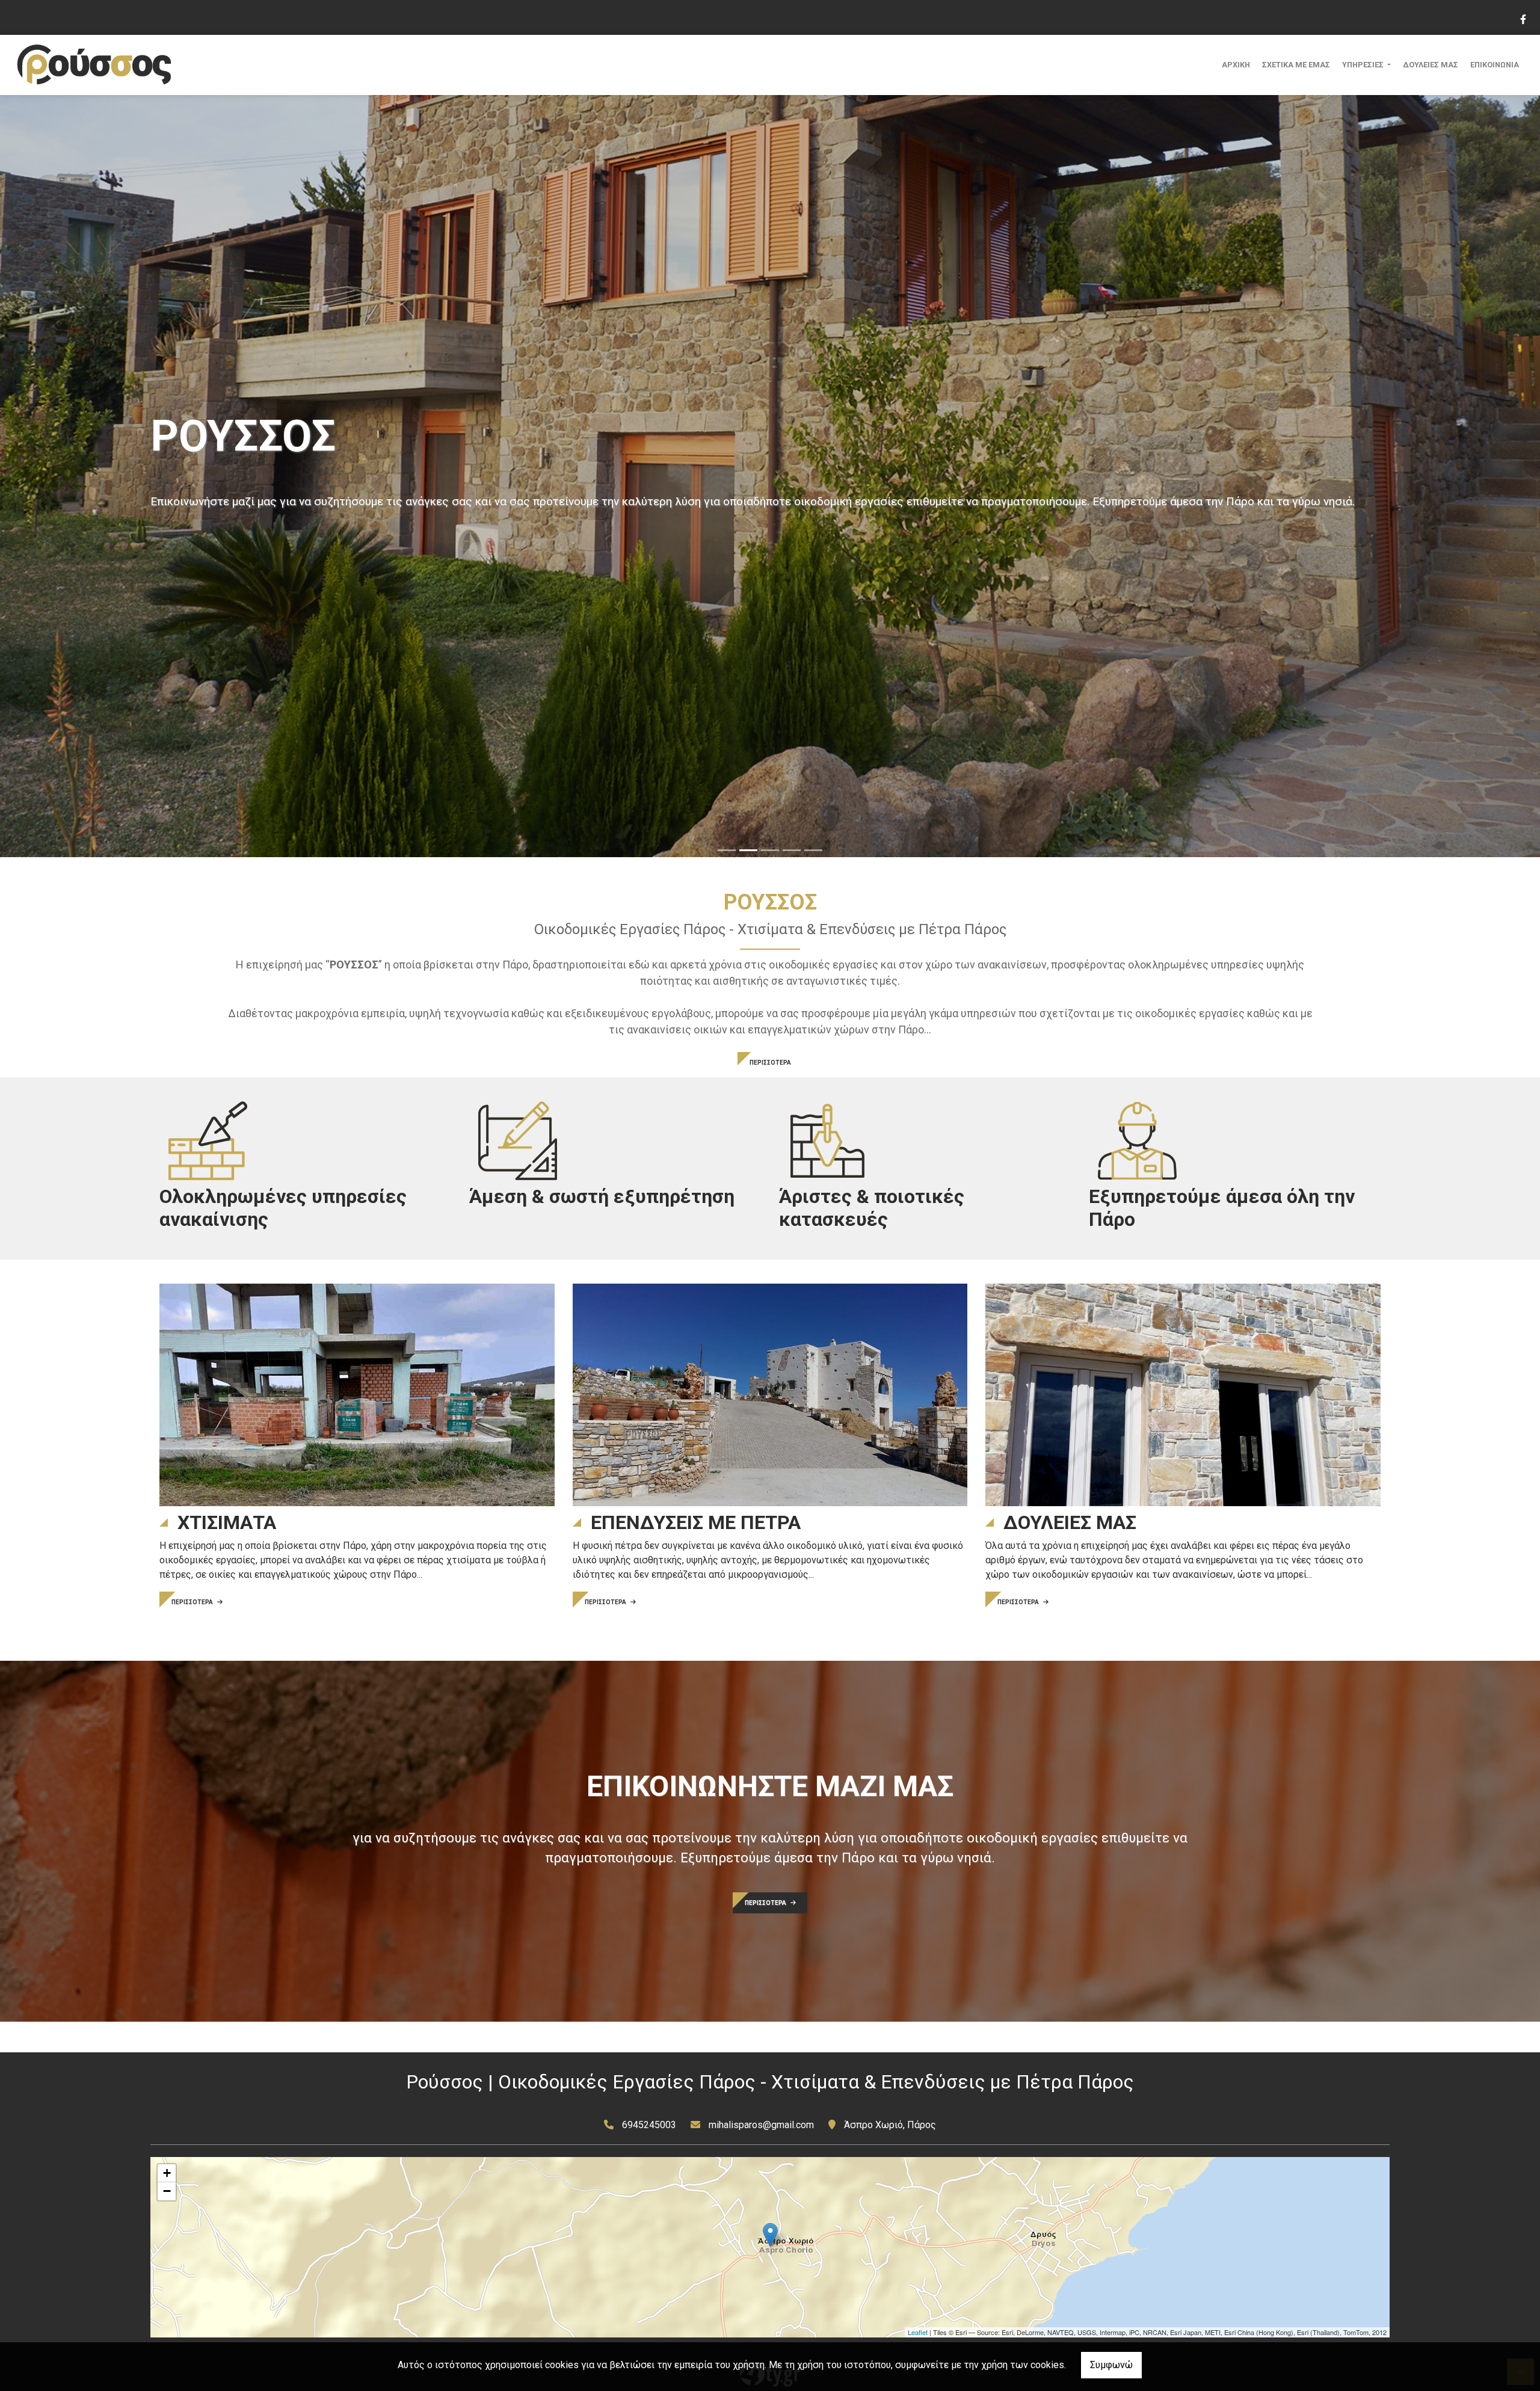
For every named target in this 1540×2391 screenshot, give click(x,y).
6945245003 (649, 2125)
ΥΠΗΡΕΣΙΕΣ (1364, 65)
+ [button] (167, 2173)
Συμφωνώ (1111, 2365)
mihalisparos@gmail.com (761, 2125)
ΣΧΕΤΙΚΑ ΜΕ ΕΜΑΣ (1296, 65)
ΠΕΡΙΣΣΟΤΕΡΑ (770, 1063)
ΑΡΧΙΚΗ (1236, 65)
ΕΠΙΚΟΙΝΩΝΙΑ (1495, 65)
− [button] (167, 2191)
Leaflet (918, 2332)
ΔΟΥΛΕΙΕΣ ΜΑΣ (1431, 65)
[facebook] (1523, 18)
